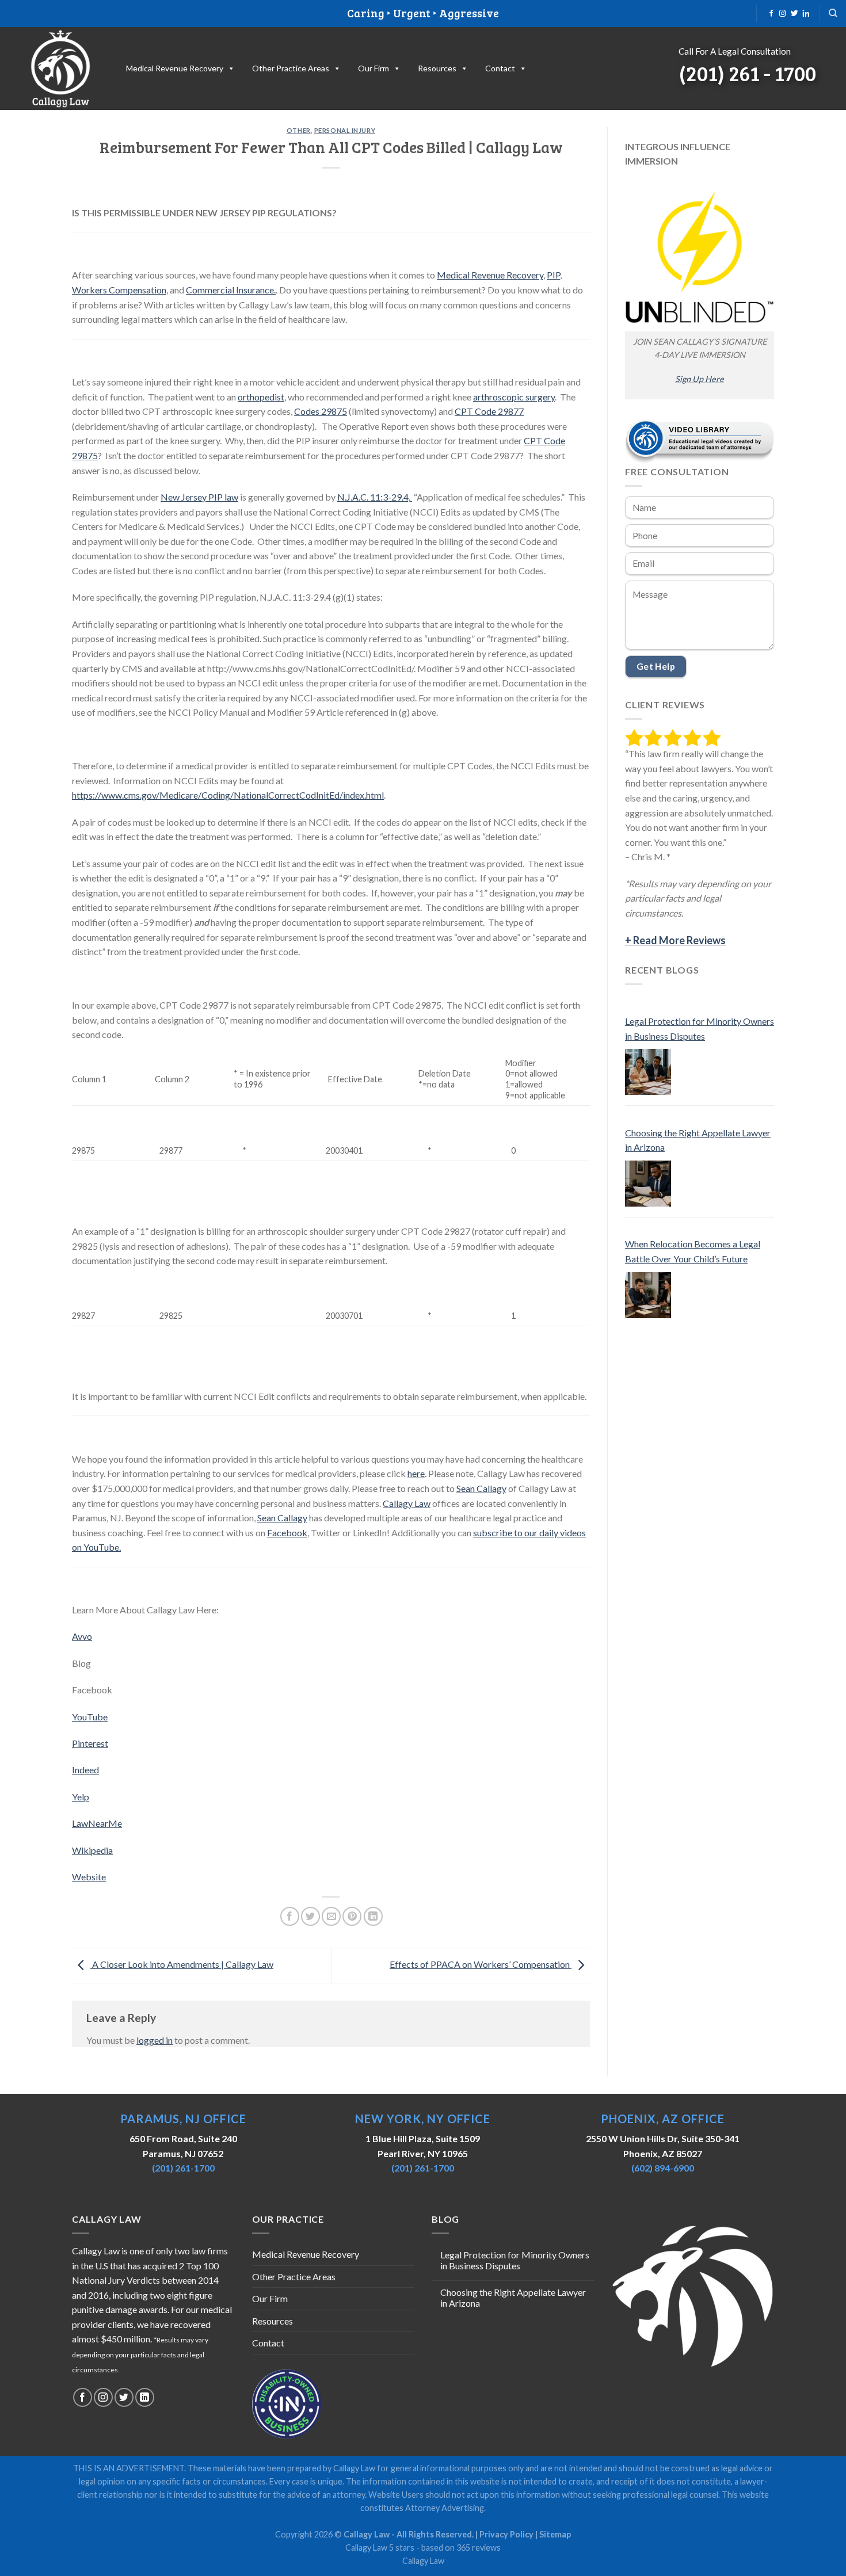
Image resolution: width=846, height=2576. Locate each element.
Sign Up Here (700, 379)
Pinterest (90, 1743)
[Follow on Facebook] (83, 2397)
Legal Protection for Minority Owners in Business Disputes (700, 1029)
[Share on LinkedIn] (373, 1916)
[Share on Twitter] (310, 1916)
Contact (500, 68)
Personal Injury (345, 130)
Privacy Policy (507, 2534)
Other (299, 130)
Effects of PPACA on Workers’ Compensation (481, 1964)
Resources (437, 68)
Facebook (287, 1533)
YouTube (90, 1717)
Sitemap (555, 2534)
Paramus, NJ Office (183, 2119)
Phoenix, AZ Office (663, 2119)
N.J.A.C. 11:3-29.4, (375, 497)
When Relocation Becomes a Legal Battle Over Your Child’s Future (693, 1251)
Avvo (82, 1636)
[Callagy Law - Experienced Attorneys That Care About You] (66, 68)
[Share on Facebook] (290, 1916)
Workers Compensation (119, 290)
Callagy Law (407, 1503)
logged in (155, 2040)
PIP (553, 275)
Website (89, 1877)
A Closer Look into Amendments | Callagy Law (182, 1964)
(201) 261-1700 (183, 2168)
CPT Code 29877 (489, 411)
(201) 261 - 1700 (747, 72)
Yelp (81, 1797)
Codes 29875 (321, 411)
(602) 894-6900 (663, 2168)
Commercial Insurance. (231, 290)
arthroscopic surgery (514, 397)
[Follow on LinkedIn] (145, 2397)
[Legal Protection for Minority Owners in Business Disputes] (648, 1072)
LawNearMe (97, 1823)
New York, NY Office (423, 2119)
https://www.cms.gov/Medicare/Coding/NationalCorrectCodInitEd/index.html (228, 795)
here (416, 1473)
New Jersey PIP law (199, 497)
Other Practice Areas (291, 68)
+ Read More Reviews (675, 940)
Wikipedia (92, 1850)
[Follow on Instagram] (103, 2397)
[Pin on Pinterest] (352, 1916)
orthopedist (261, 397)
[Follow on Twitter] (124, 2397)
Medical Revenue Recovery (175, 68)
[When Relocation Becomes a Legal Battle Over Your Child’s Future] (648, 1295)
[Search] (833, 13)
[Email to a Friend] (331, 1916)
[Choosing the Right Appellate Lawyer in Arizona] (648, 1184)
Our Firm (374, 68)
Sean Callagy (481, 1488)
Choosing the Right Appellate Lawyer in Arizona (698, 1140)
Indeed (85, 1770)
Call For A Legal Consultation (735, 51)
